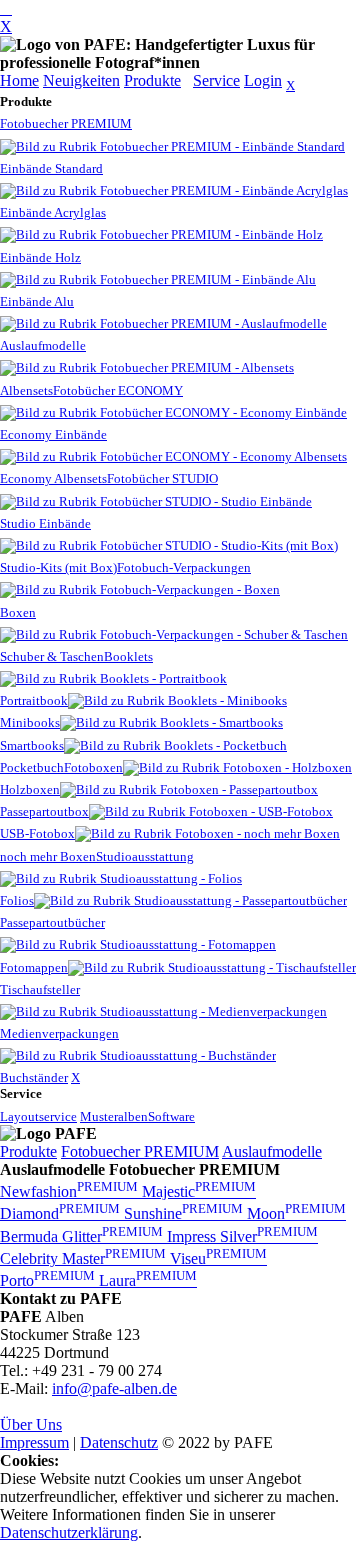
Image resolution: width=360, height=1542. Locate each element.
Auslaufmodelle (272, 1151)
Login (263, 80)
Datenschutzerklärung (69, 1532)
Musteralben (114, 1116)
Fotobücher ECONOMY (118, 390)
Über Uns (31, 1424)
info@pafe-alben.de (114, 1388)
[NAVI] (6, 8)
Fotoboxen (93, 767)
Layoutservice (38, 1116)
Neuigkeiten (81, 80)
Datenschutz (119, 1442)
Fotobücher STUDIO (162, 478)
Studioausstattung (145, 856)
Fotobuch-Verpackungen (184, 567)
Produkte (152, 80)
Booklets (128, 656)
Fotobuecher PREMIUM (66, 123)
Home (19, 80)
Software (171, 1116)
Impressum (34, 1442)
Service (216, 80)
